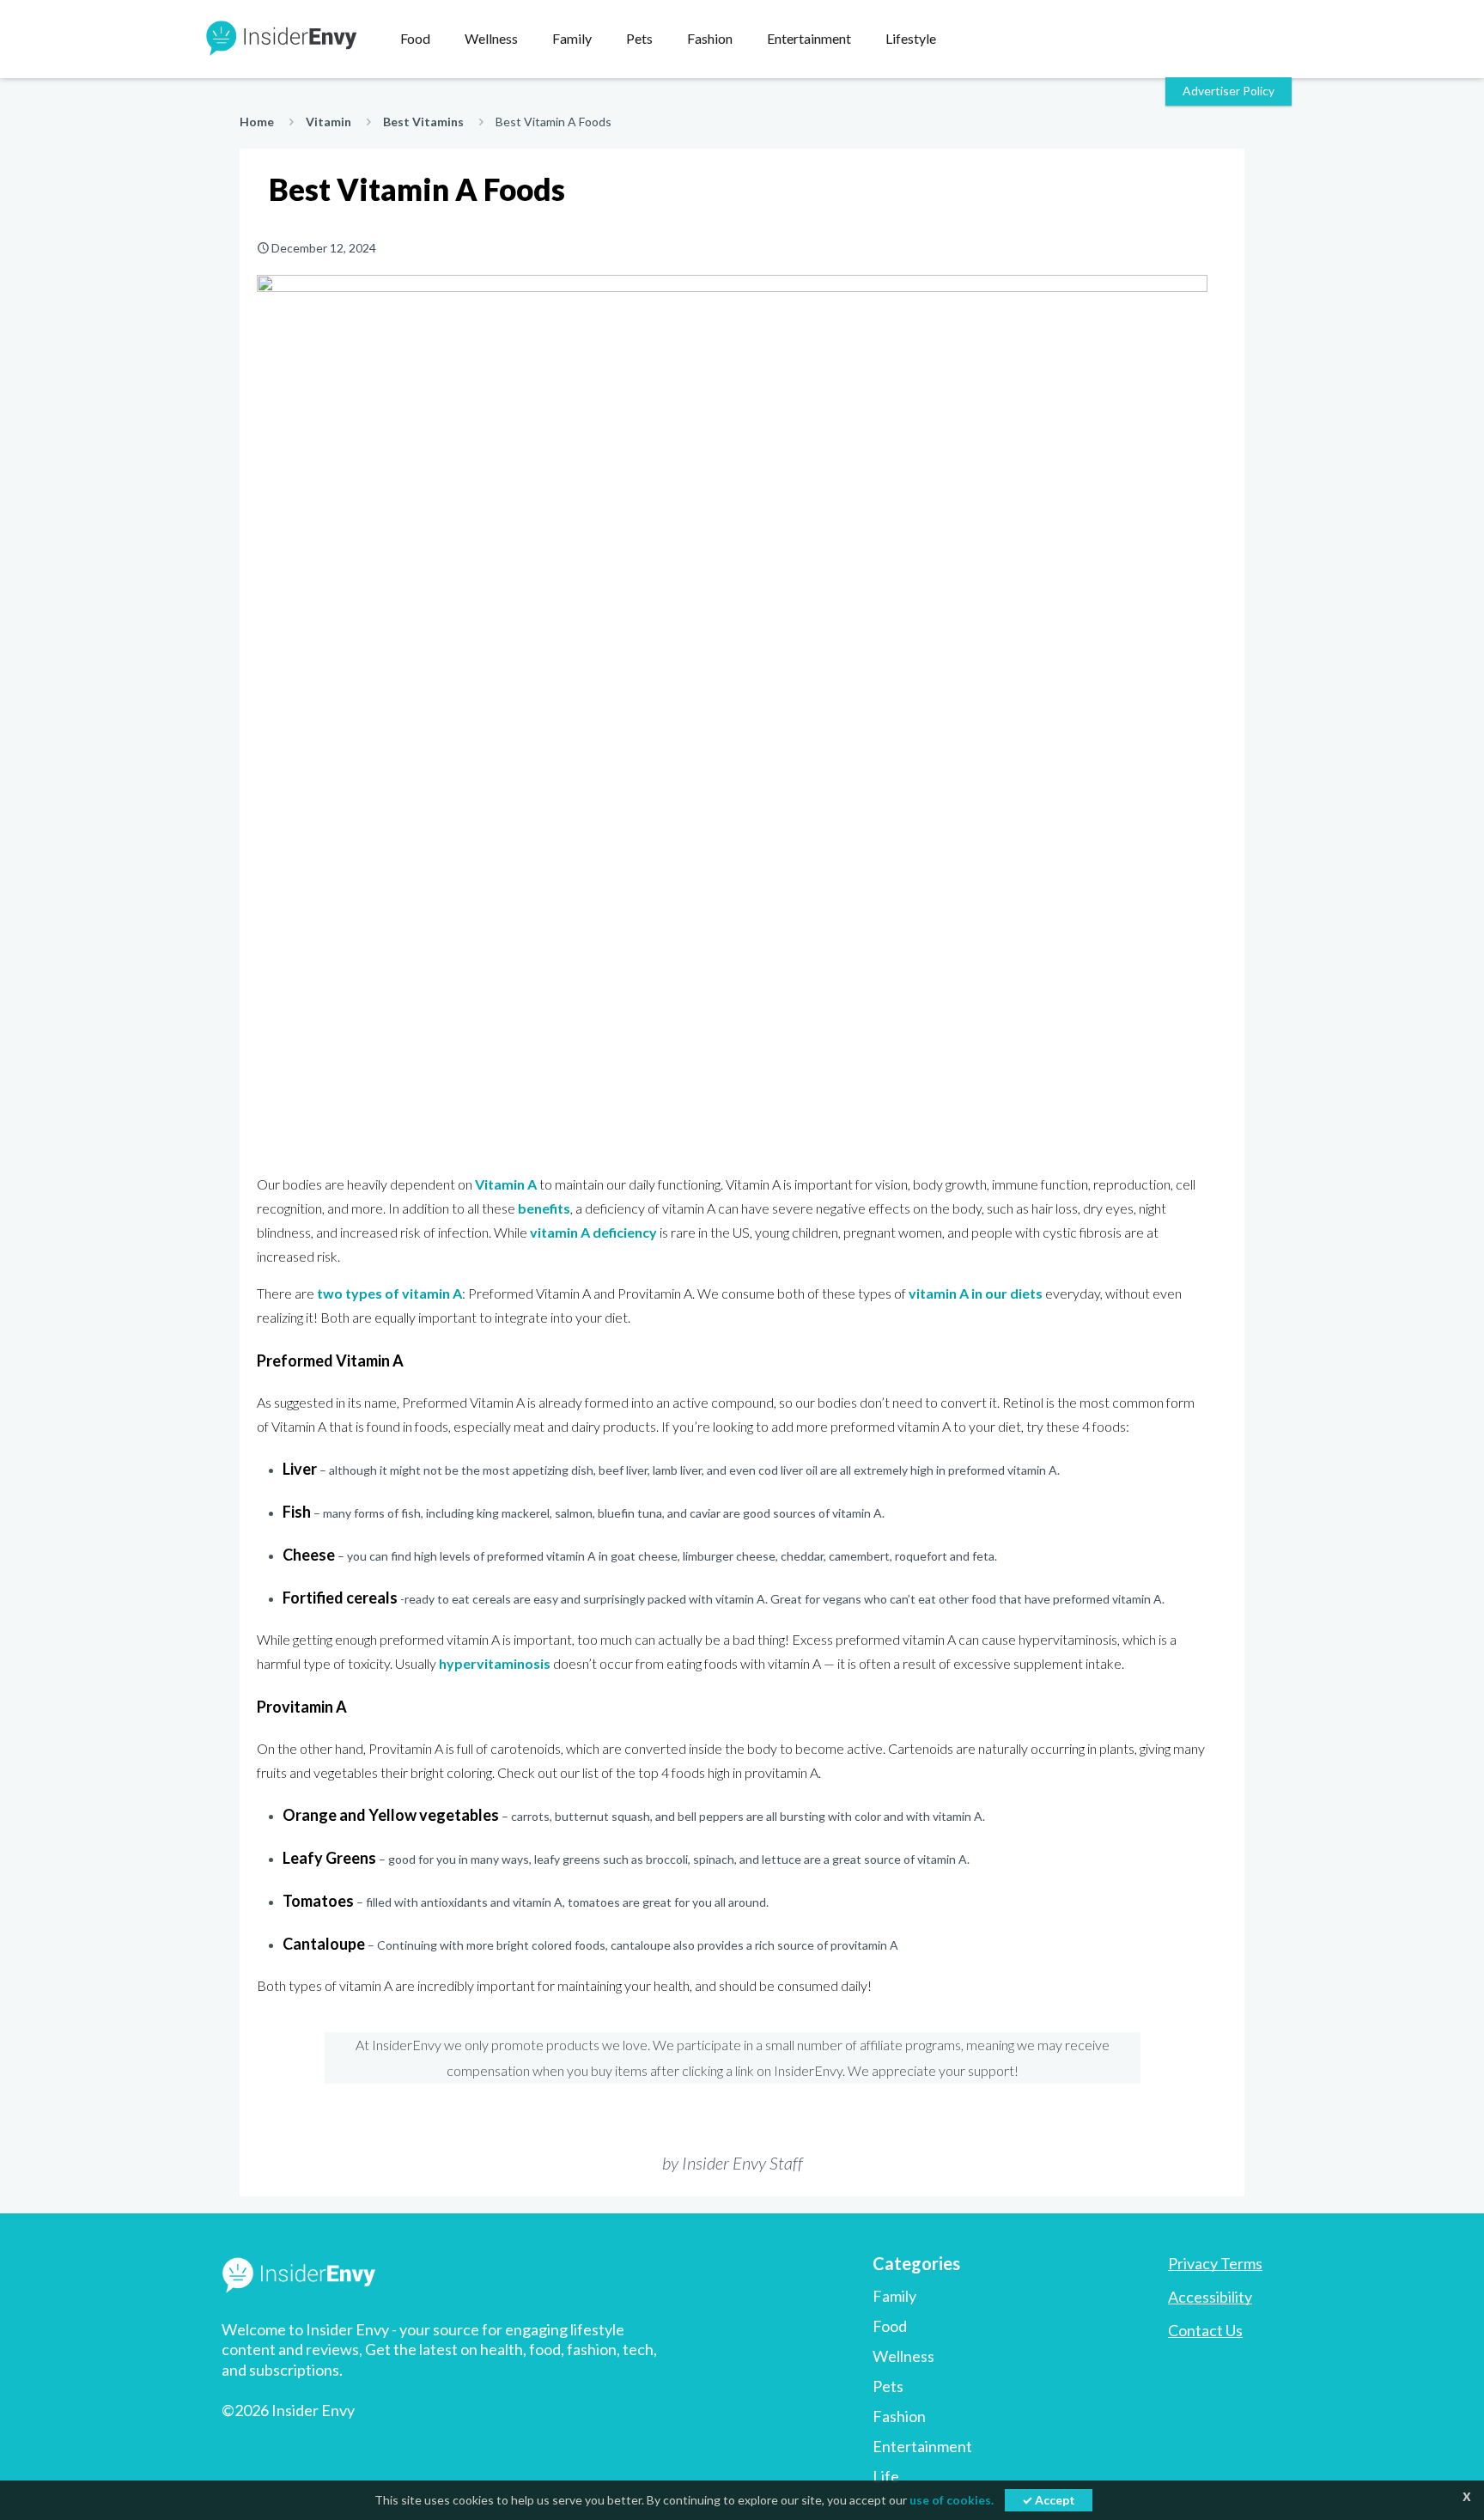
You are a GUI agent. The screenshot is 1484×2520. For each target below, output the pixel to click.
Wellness (903, 2356)
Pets (888, 2386)
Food (890, 2326)
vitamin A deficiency (593, 1232)
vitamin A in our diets (976, 1293)
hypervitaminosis (495, 1663)
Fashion (899, 2416)
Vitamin (328, 122)
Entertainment (922, 2446)
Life (886, 2476)
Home (257, 122)
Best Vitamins (423, 122)
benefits (544, 1208)
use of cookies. (952, 2500)
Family (894, 2296)
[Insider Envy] (280, 39)
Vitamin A (506, 1184)
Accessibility (1210, 2297)
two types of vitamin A (389, 1293)
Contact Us (1205, 2330)
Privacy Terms (1215, 2263)
